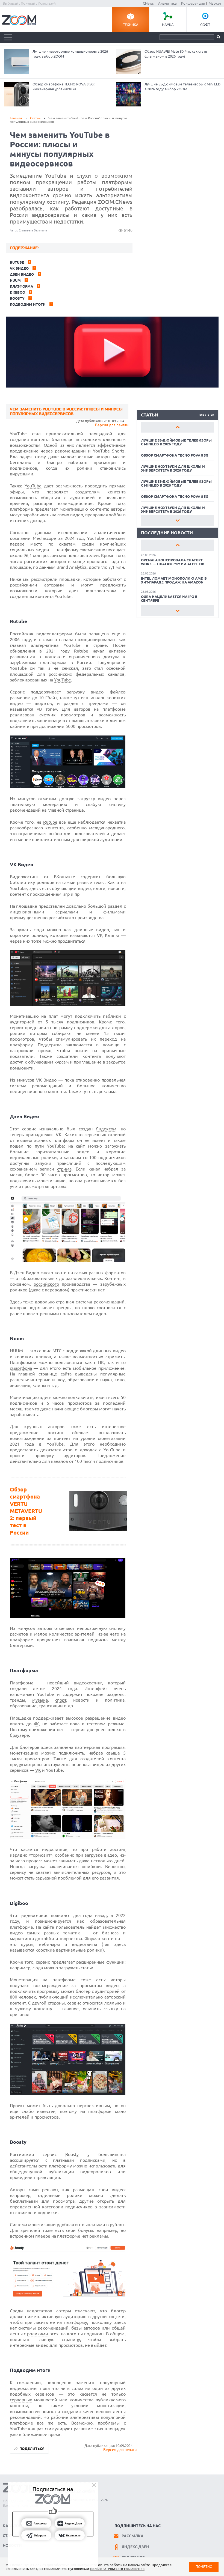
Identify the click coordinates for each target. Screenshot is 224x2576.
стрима (64, 1169)
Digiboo (17, 292)
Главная (16, 118)
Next (178, 520)
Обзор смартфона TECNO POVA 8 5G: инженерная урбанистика (64, 87)
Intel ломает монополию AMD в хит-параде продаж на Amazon (174, 580)
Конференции (193, 3)
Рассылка (132, 2536)
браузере (19, 1735)
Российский (22, 2154)
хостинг (118, 1849)
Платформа (21, 286)
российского (46, 1284)
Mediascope (44, 538)
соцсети (117, 2316)
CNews (148, 3)
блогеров (30, 1747)
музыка (40, 1700)
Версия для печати (112, 425)
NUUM (16, 1351)
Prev (178, 427)
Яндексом (106, 1129)
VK (100, 935)
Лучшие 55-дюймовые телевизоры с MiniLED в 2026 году (176, 442)
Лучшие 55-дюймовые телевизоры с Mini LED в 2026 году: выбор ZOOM (182, 87)
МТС (57, 1351)
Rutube (17, 262)
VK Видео (19, 268)
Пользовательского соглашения (117, 2569)
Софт (205, 25)
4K (36, 1724)
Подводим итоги (28, 304)
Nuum (15, 280)
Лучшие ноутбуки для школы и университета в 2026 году (173, 468)
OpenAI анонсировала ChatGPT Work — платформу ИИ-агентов (173, 562)
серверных (21, 2400)
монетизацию (51, 720)
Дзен (19, 1273)
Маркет (215, 3)
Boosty (17, 298)
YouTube (33, 486)
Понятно (204, 2567)
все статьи (207, 415)
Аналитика (167, 3)
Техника (131, 25)
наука (106, 1380)
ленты (119, 2411)
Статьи (35, 118)
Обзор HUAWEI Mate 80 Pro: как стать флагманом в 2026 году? (176, 54)
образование (81, 1380)
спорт (61, 1700)
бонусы (86, 2230)
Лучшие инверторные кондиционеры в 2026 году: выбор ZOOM (70, 54)
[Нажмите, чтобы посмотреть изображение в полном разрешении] (68, 787)
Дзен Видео (22, 274)
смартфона (21, 1368)
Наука (168, 25)
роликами (38, 2334)
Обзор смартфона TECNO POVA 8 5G (175, 455)
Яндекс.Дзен (135, 2547)
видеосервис (35, 1915)
